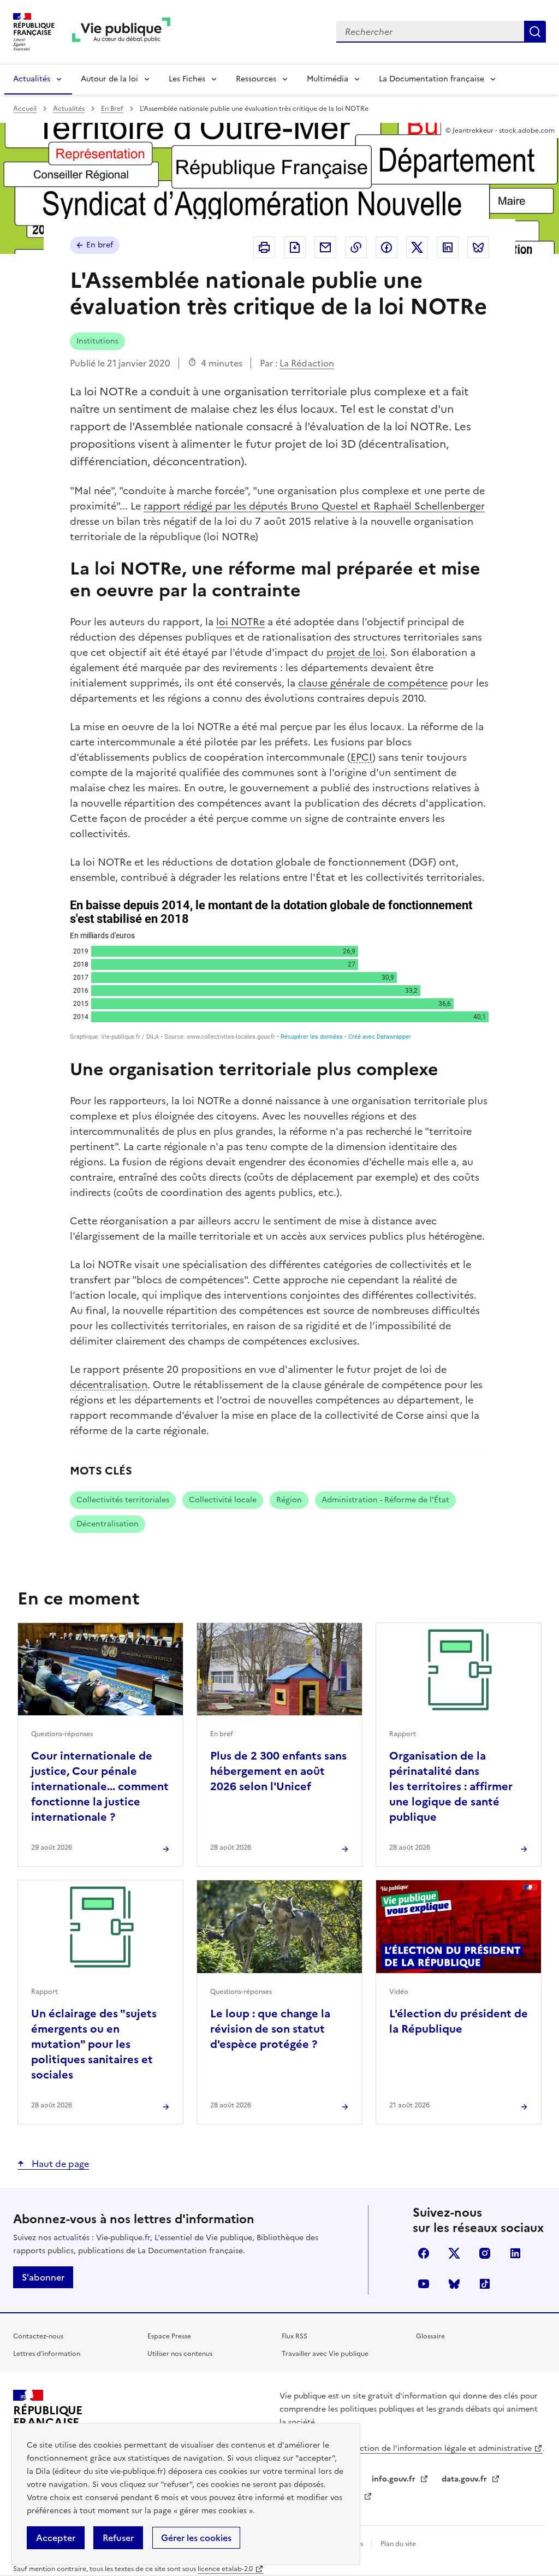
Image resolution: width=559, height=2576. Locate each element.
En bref (100, 245)
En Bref (112, 109)
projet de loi (356, 652)
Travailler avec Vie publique (325, 2354)
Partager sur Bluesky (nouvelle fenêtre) (478, 247)
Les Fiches (187, 79)
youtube (424, 2284)
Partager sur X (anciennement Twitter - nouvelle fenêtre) (417, 247)
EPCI (361, 757)
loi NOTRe (240, 622)
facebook (424, 2253)
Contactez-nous (38, 2336)
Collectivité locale (223, 1500)
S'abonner (43, 2277)
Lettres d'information (47, 2354)
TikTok (485, 2284)
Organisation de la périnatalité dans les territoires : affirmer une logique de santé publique (451, 1786)
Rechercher (535, 32)
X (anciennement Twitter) (454, 2253)
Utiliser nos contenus (180, 2354)
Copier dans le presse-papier (356, 247)
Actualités (32, 79)
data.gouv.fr (465, 2479)
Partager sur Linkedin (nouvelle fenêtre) (448, 247)
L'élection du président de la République (459, 2021)
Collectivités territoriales (123, 1500)
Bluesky (454, 2284)
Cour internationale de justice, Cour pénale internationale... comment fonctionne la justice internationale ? (100, 1786)
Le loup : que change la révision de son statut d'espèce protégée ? (270, 2029)
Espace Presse (169, 2336)
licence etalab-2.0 (225, 2569)
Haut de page (59, 2164)
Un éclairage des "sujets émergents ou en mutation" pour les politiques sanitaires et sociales (94, 2044)
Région (289, 1500)
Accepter (56, 2538)
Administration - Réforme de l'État (385, 1500)
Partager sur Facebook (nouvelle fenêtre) (386, 247)
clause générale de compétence (373, 683)
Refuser (118, 2538)
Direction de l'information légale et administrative (438, 2448)
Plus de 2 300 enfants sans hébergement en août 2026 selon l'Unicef (278, 1771)
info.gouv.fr (395, 2479)
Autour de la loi (109, 79)
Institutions (97, 341)
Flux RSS (295, 2336)
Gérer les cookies (196, 2538)
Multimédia (328, 79)
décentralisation (109, 1385)
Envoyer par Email (325, 247)
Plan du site (398, 2544)
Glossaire (430, 2336)
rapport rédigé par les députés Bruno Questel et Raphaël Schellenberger (314, 506)
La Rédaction (307, 363)
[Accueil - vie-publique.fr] (121, 32)
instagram (485, 2253)
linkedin (515, 2253)
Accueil (25, 109)
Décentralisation (108, 1524)
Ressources (256, 79)
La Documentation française (432, 79)
